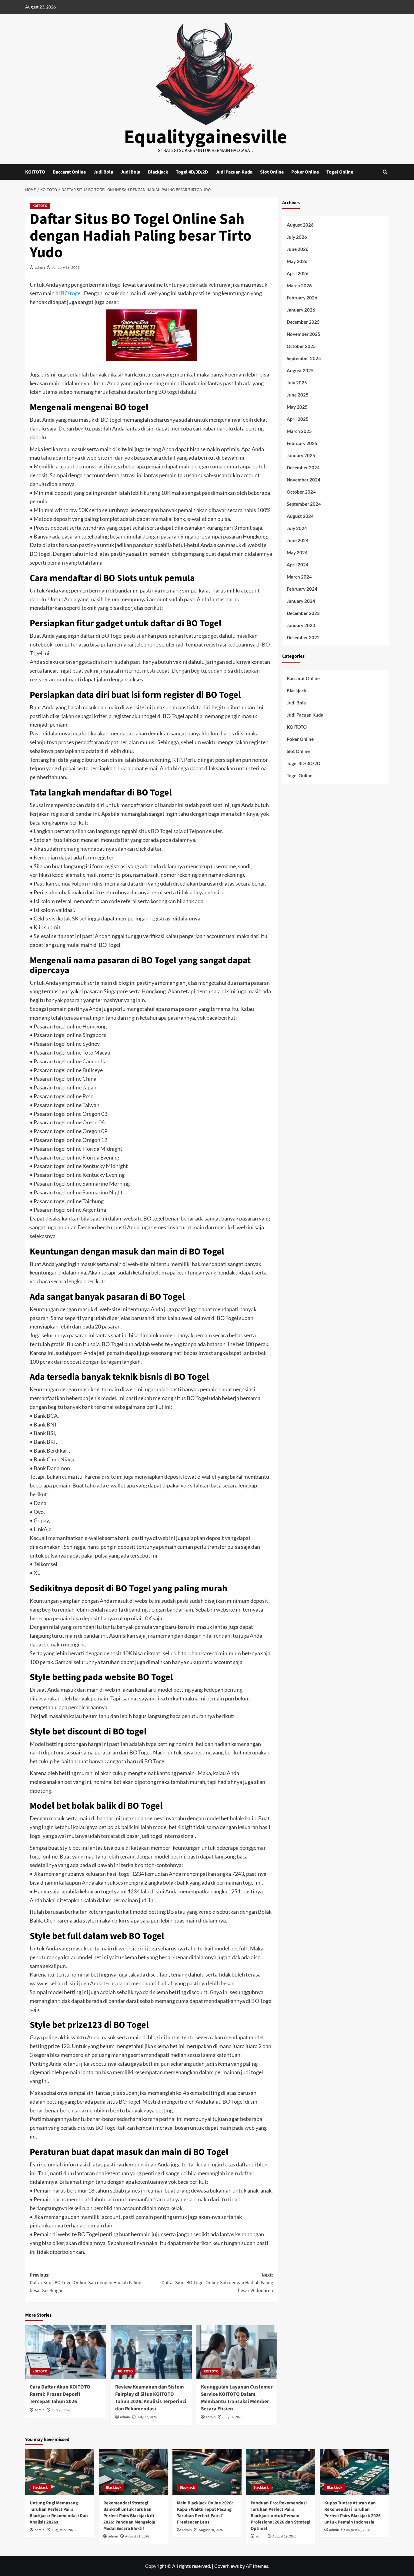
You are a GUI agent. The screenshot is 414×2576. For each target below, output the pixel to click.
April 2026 (298, 273)
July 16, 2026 (233, 2417)
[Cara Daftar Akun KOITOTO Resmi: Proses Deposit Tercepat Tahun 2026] (66, 2352)
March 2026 (299, 285)
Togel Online (340, 172)
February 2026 (302, 298)
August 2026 (300, 225)
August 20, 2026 (211, 2530)
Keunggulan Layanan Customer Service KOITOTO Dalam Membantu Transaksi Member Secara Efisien (237, 2398)
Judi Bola (103, 172)
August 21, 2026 (137, 2536)
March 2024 (299, 577)
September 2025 (304, 358)
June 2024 (298, 540)
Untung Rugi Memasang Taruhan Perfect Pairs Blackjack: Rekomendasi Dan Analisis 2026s (59, 2513)
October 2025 (301, 346)
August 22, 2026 (63, 2530)
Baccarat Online (69, 172)
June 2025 (298, 395)
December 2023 (303, 613)
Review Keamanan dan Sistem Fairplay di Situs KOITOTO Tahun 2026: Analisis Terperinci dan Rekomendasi (151, 2398)
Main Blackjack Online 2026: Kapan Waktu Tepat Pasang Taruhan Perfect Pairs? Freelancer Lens (205, 2513)
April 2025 (298, 419)
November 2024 (304, 480)
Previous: (85, 2283)
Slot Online (272, 172)
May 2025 (297, 407)
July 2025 (297, 383)
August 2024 (300, 516)
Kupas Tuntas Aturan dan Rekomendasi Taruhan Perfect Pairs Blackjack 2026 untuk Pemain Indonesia (352, 2513)
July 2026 (297, 237)
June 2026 (298, 249)
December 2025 (303, 322)
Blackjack (158, 172)
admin (40, 267)
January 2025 (301, 455)
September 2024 (304, 504)
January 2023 (301, 625)
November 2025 (304, 334)
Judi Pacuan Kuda (234, 172)
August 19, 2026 (284, 2536)
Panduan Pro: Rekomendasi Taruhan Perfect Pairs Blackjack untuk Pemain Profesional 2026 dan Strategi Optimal (280, 2516)
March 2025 (299, 431)
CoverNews (227, 2566)
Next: (217, 2283)
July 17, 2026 (147, 2417)
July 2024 (297, 528)
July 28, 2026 (61, 2410)
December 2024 (303, 468)
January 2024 (301, 601)
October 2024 (301, 492)
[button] (385, 172)
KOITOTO (35, 172)
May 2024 (297, 552)
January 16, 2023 (66, 267)
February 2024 (302, 589)
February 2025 (302, 443)
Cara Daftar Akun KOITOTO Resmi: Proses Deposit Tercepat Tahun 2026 (60, 2394)
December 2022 (303, 637)
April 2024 (298, 565)
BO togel (71, 293)
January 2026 (301, 310)
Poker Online (305, 172)
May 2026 (297, 261)
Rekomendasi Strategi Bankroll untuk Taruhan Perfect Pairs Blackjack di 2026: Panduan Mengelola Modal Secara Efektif (129, 2516)
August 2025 (300, 370)
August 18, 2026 (358, 2530)
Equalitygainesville (205, 137)
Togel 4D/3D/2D (192, 172)
